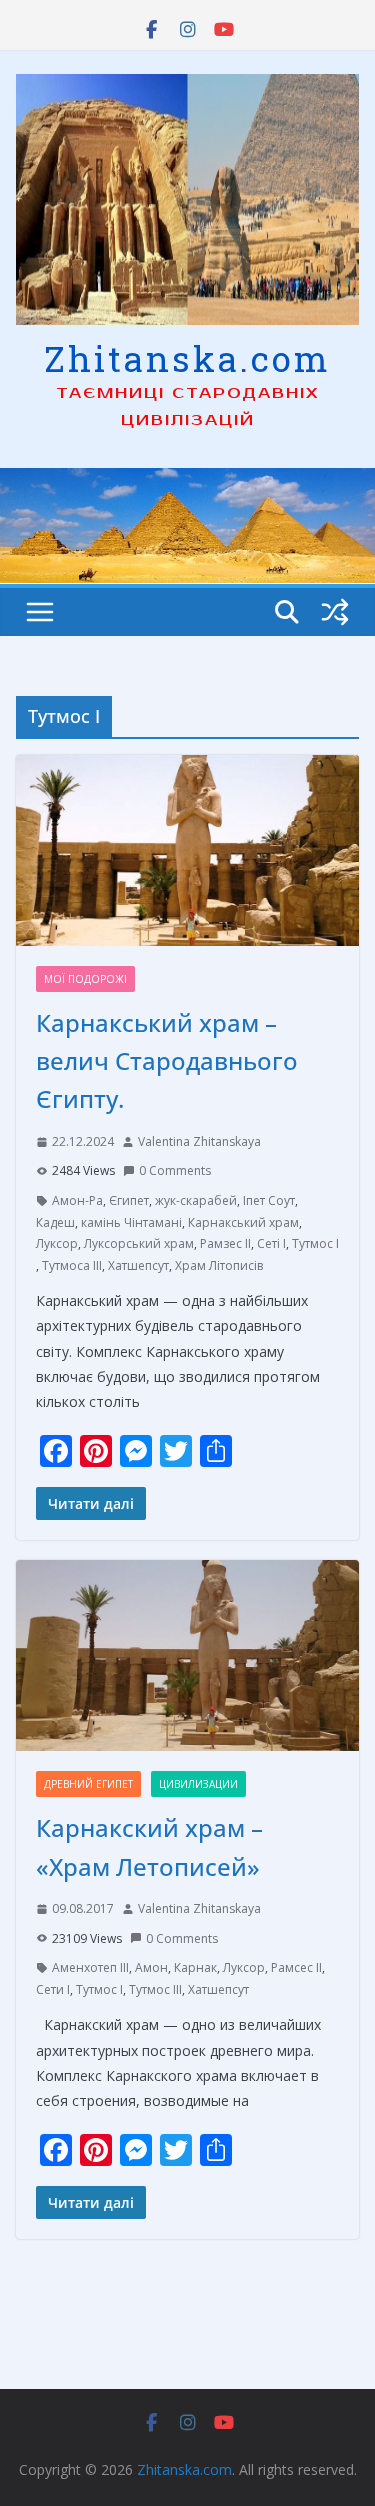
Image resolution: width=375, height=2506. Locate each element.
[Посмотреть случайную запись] (335, 612)
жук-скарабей (196, 1200)
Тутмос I (315, 1243)
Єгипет (129, 1200)
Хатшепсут (138, 1265)
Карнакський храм (243, 1222)
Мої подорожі (85, 979)
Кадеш (55, 1222)
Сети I (53, 1989)
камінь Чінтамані (131, 1222)
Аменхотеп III (90, 1967)
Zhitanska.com (187, 358)
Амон (151, 1967)
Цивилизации (198, 1784)
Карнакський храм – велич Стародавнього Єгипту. (167, 1061)
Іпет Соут (269, 1200)
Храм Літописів (219, 1265)
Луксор (57, 1243)
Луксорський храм (139, 1243)
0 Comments (175, 1170)
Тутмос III (155, 1989)
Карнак (195, 1967)
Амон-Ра (77, 1200)
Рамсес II (296, 1967)
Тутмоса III (72, 1265)
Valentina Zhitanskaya (199, 1141)
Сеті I (271, 1243)
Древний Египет (88, 1784)
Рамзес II (225, 1243)
